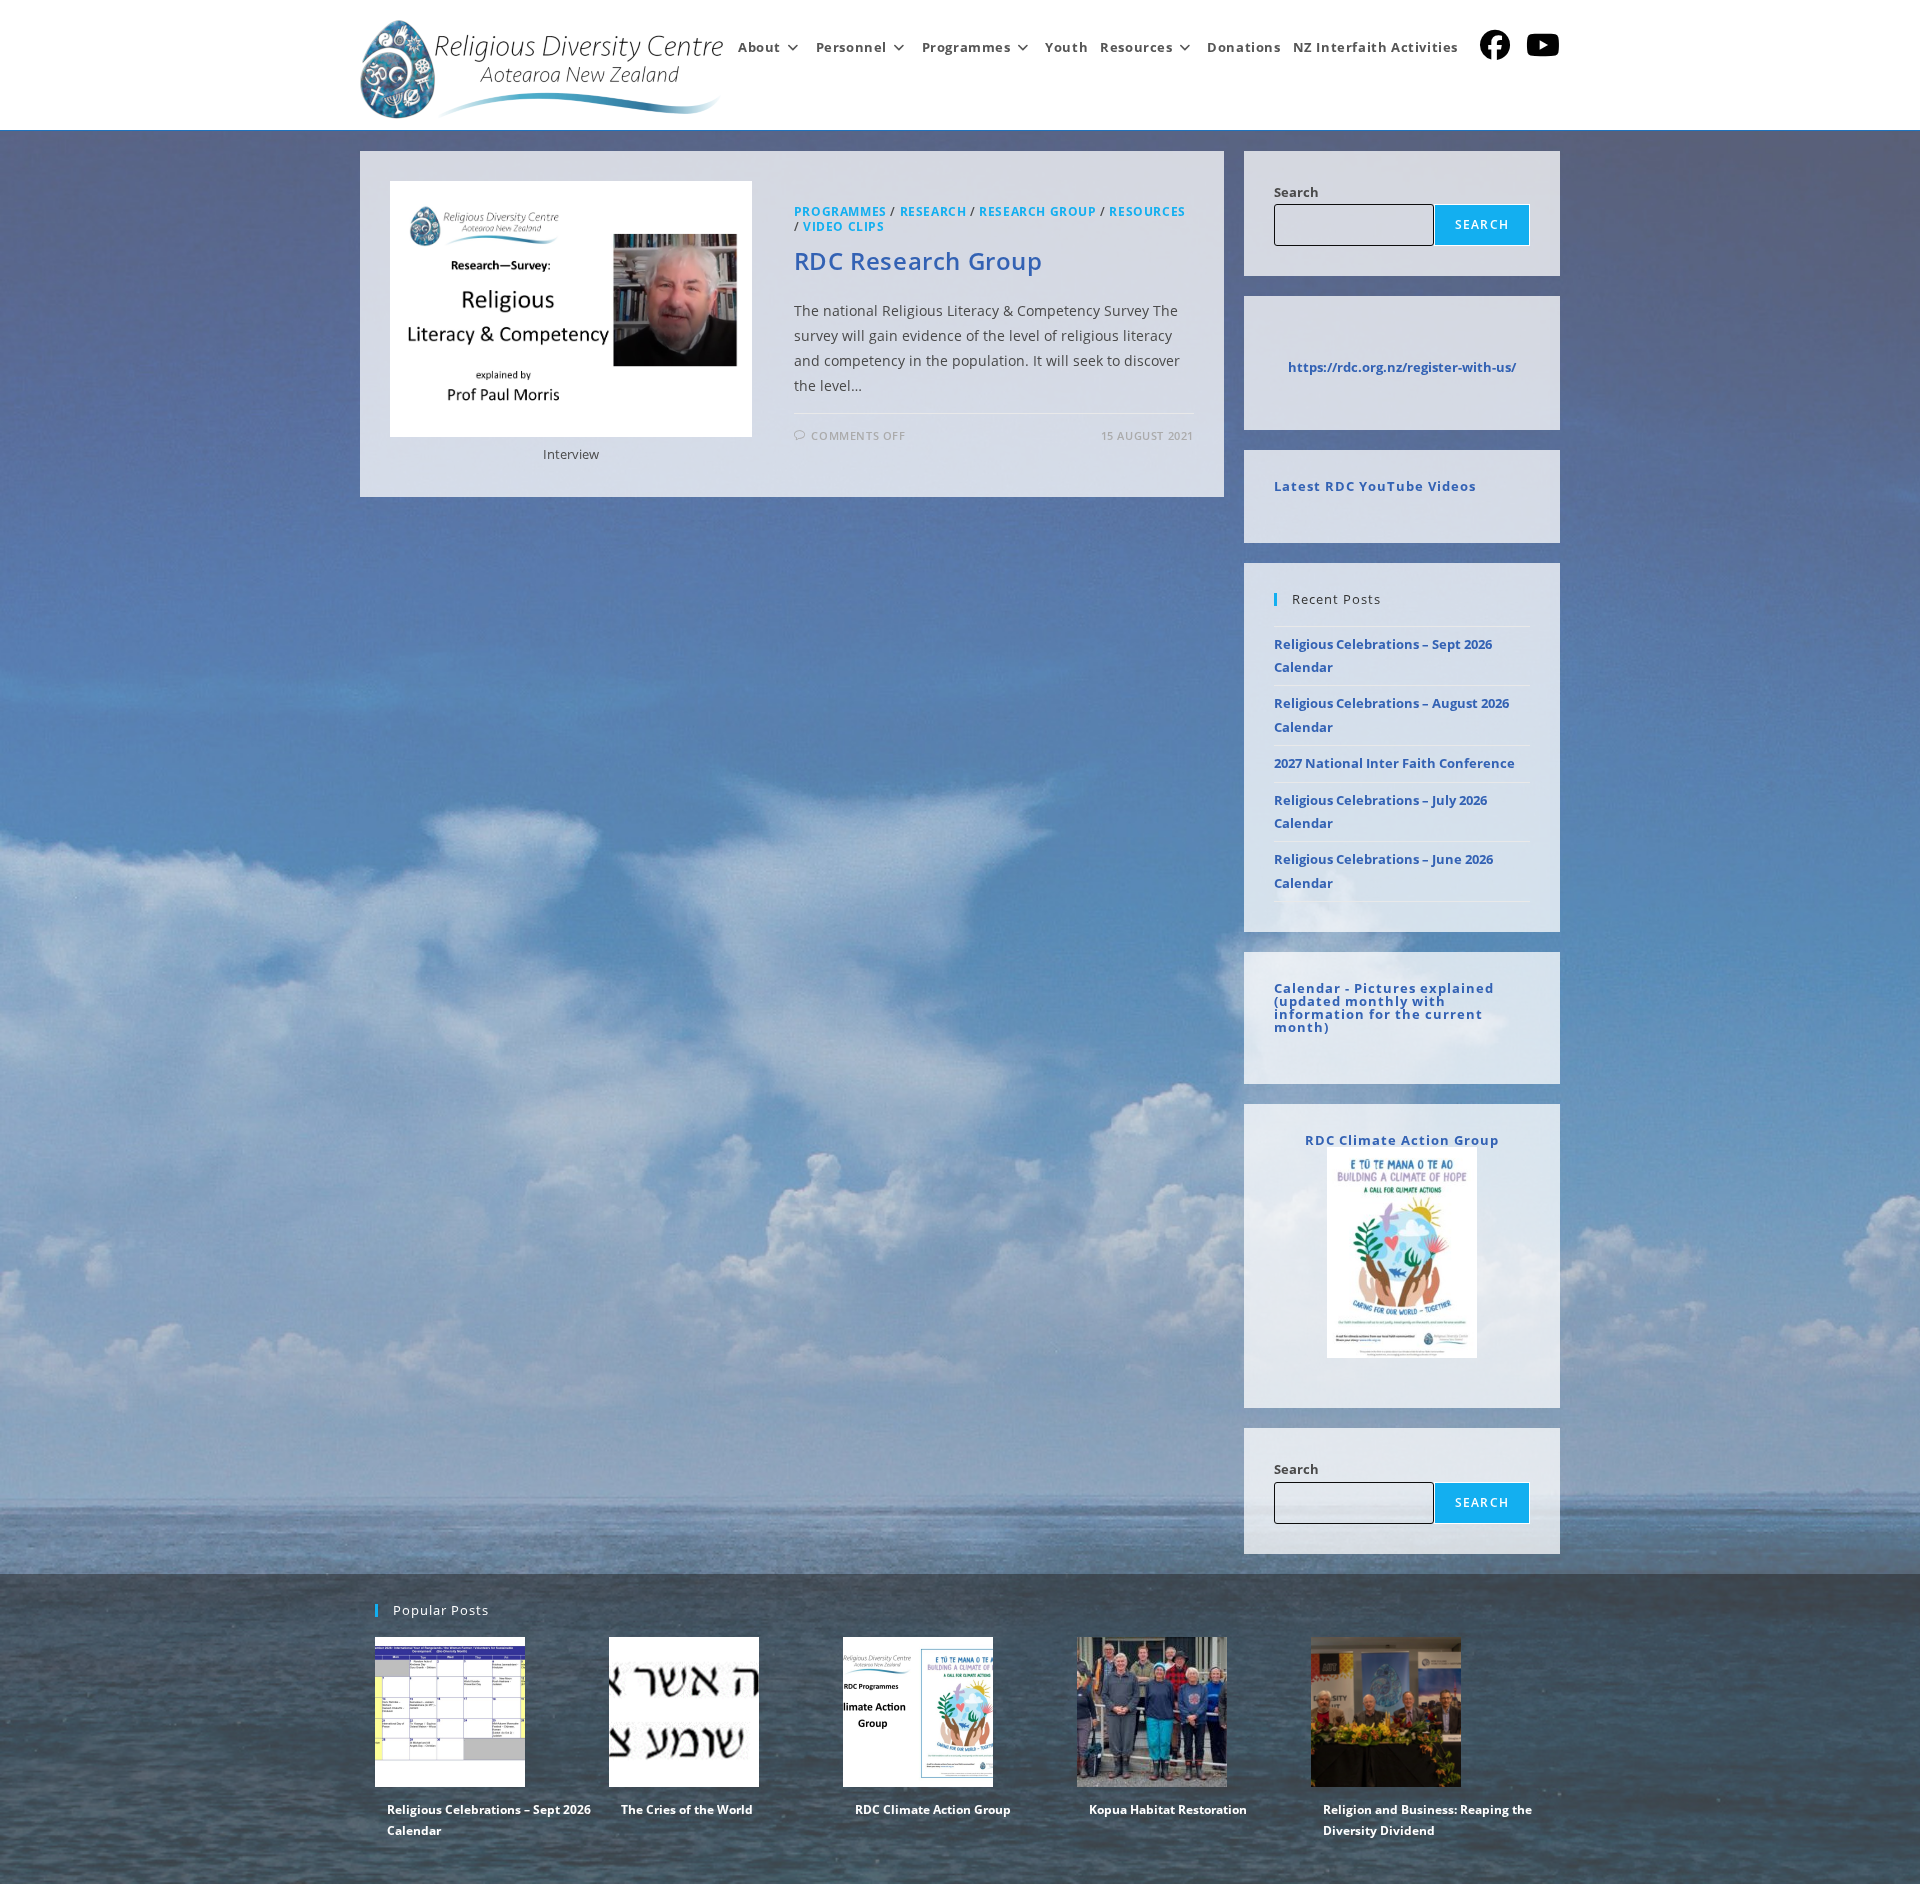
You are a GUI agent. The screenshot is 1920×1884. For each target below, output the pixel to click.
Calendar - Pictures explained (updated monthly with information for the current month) (1384, 1007)
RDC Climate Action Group (1402, 1140)
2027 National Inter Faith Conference (1394, 763)
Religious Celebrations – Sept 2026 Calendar (489, 1820)
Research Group (1037, 211)
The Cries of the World (687, 1809)
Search (1296, 192)
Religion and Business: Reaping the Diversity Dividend (1427, 1820)
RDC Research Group (918, 260)
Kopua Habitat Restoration (1168, 1809)
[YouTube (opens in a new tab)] (1543, 45)
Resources (1147, 211)
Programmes (840, 211)
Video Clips (844, 226)
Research (933, 211)
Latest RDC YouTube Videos (1375, 486)
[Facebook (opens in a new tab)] (1495, 45)
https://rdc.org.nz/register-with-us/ (1402, 367)
